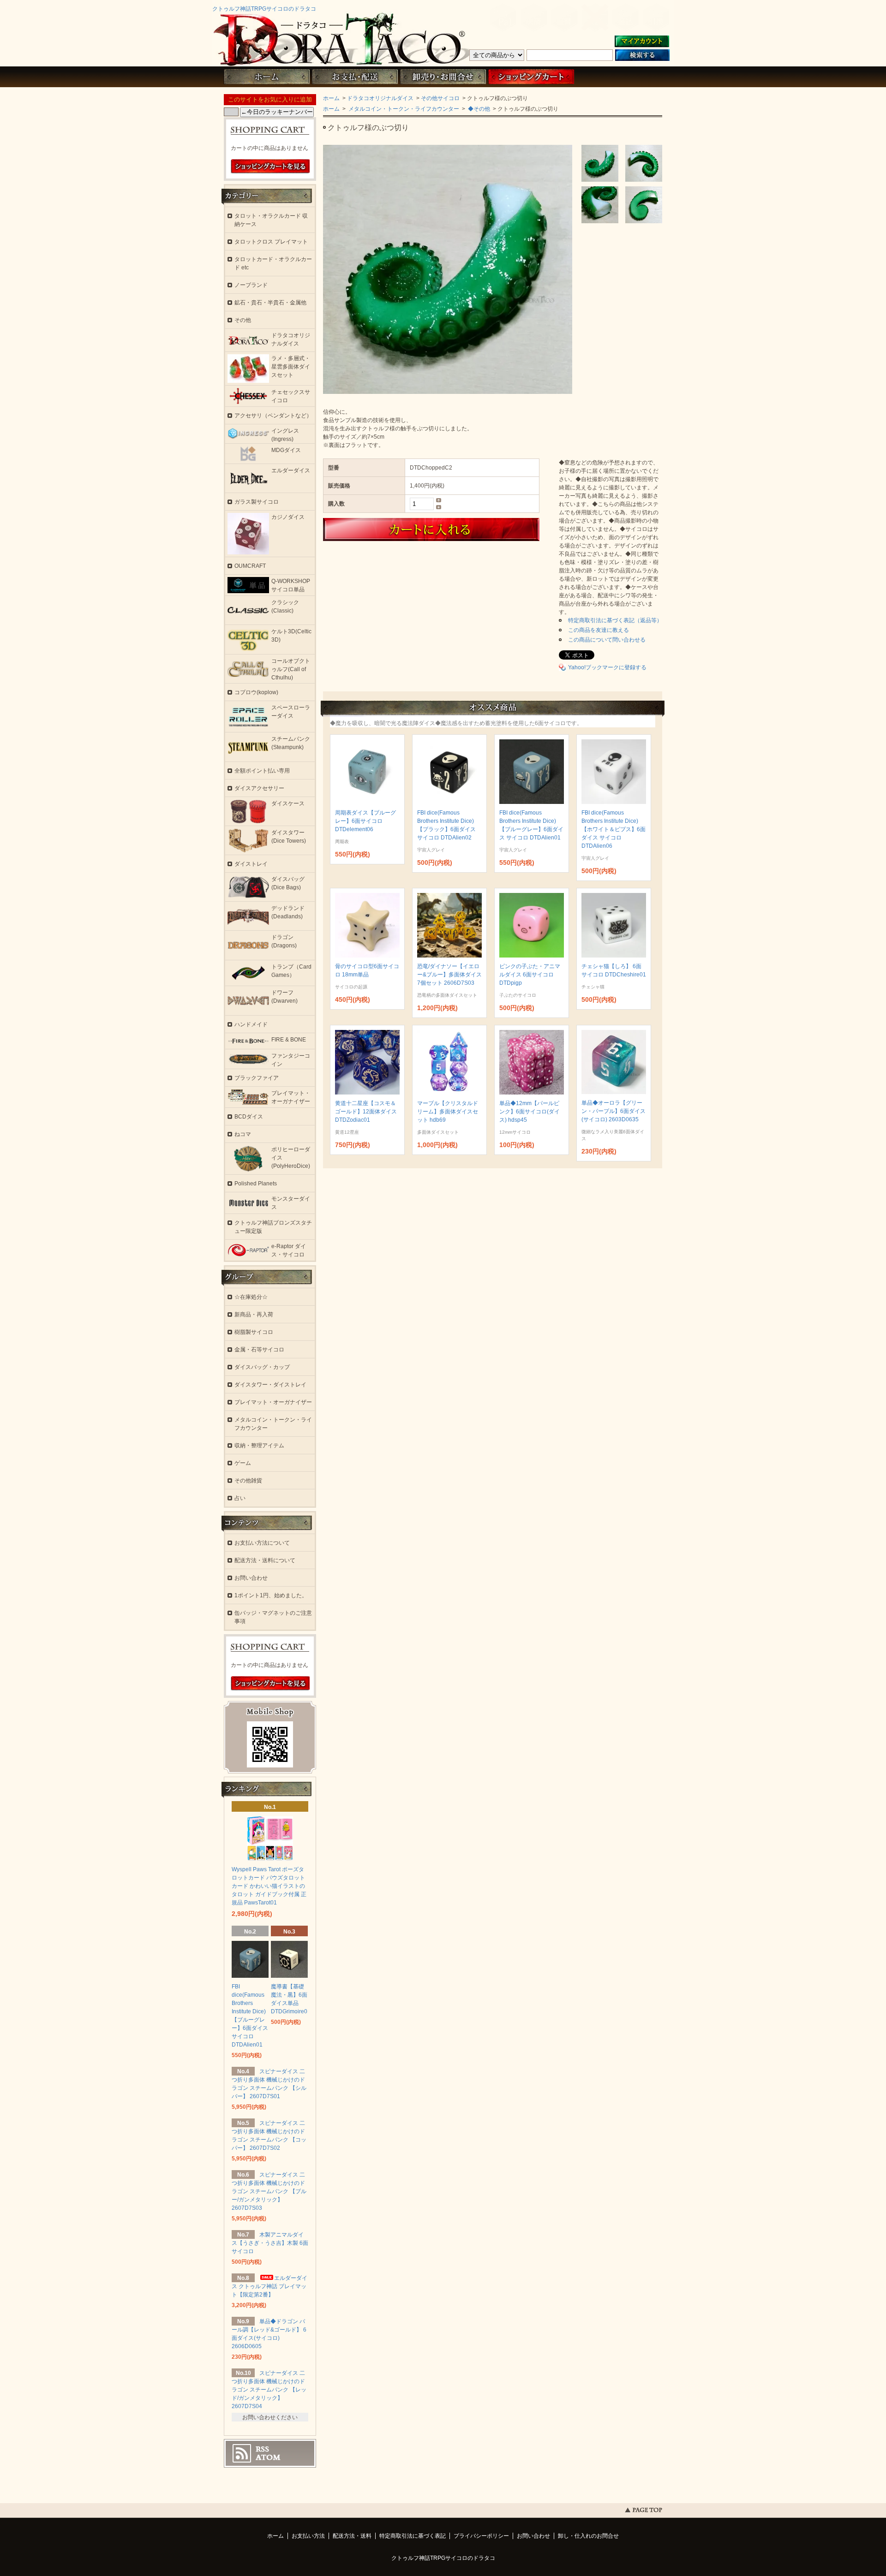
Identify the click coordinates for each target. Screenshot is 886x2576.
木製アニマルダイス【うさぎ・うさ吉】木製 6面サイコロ (270, 2243)
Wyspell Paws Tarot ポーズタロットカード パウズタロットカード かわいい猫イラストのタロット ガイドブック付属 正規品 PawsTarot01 (269, 1886)
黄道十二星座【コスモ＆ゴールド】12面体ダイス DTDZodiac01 (366, 1112)
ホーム (267, 77)
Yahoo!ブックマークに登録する (607, 667)
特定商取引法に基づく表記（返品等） (615, 620)
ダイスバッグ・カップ (262, 1367)
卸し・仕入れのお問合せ (588, 2536)
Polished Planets (256, 1184)
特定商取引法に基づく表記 (413, 2536)
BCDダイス (249, 1117)
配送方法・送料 (352, 2536)
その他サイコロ (440, 98)
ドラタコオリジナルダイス (380, 98)
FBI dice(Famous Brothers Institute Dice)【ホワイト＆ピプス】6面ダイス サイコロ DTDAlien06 (614, 829)
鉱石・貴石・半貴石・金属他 (270, 303)
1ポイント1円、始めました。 (271, 1595)
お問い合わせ (443, 77)
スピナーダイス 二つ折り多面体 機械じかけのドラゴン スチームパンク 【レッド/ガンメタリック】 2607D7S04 (269, 2390)
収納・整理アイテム (259, 1446)
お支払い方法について (262, 1543)
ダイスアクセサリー (259, 788)
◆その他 (478, 109)
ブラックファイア (257, 1078)
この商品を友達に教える (599, 630)
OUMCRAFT (250, 566)
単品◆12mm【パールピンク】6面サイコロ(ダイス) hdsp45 (530, 1112)
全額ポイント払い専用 (262, 771)
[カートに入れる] (462, 529)
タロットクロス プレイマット (271, 242)
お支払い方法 (308, 2536)
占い (240, 1498)
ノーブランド (251, 285)
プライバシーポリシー (481, 2536)
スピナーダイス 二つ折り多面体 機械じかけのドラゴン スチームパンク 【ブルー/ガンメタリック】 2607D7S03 (269, 2191)
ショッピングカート (531, 77)
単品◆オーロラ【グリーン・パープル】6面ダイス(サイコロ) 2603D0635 (614, 1111)
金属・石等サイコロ (259, 1350)
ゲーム (243, 1463)
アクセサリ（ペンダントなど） (273, 416)
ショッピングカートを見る (270, 167)
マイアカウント (642, 42)
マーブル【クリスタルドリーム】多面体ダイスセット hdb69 (448, 1112)
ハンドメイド (251, 1024)
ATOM (268, 2457)
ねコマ (243, 1134)
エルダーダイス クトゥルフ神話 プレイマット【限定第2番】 (269, 2286)
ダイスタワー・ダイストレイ (270, 1385)
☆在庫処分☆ (251, 1297)
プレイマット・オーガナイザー (273, 1402)
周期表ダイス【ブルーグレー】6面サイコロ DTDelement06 (365, 821)
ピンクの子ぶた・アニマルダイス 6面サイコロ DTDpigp (530, 975)
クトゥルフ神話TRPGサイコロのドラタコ (264, 9)
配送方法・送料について (265, 1560)
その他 (243, 320)
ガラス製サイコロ (257, 502)
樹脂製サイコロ (254, 1332)
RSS (262, 2449)
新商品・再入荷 (254, 1315)
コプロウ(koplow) (256, 692)
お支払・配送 (355, 77)
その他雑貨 (248, 1481)
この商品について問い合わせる (607, 640)
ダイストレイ (251, 864)
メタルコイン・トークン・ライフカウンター (403, 109)
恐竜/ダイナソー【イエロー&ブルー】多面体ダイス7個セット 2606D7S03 (449, 975)
